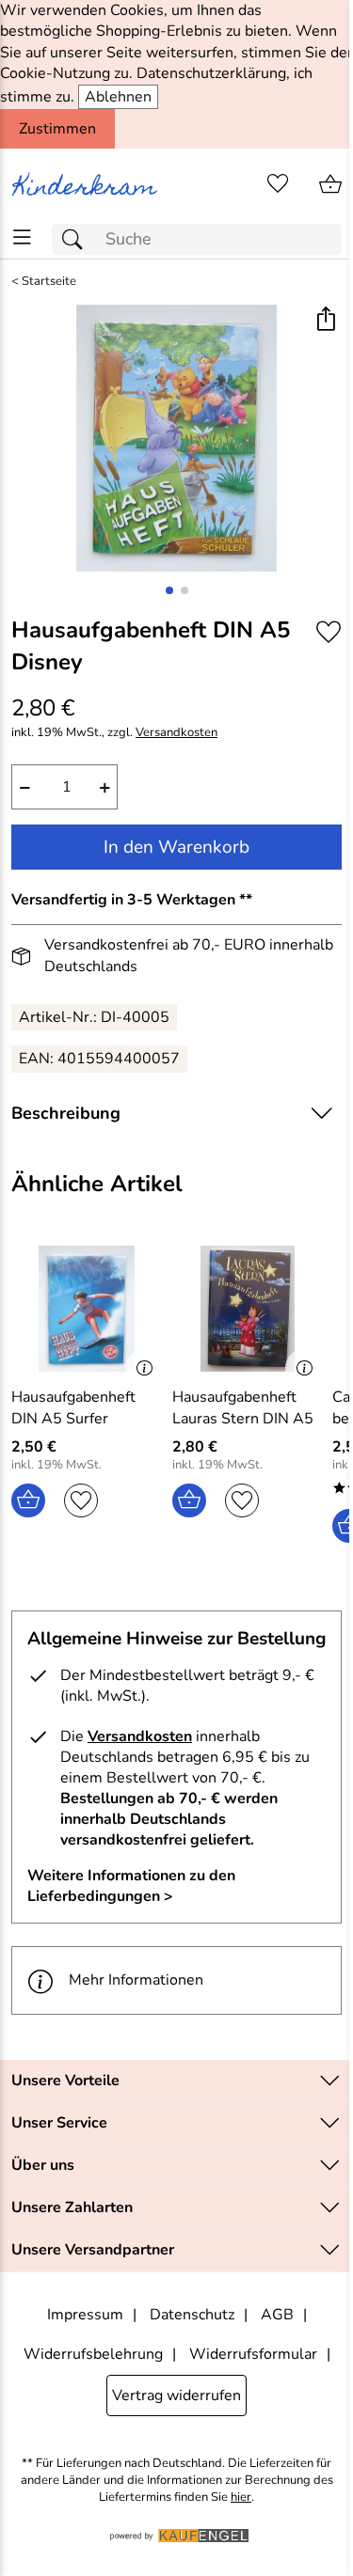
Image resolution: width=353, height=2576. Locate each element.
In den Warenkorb (176, 847)
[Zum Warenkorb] (330, 184)
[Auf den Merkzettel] (329, 631)
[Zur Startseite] (88, 184)
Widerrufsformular (253, 2354)
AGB (277, 2315)
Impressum (85, 2315)
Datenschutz (192, 2315)
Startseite (49, 282)
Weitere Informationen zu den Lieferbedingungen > (131, 1886)
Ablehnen (118, 97)
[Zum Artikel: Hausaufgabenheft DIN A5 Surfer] (87, 1309)
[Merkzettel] (278, 184)
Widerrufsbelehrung (93, 2354)
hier (241, 2497)
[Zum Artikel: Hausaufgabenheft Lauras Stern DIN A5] (248, 1309)
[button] (325, 321)
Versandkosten (176, 733)
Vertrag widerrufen (176, 2395)
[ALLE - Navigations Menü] (22, 237)
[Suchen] (77, 239)
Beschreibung (66, 1113)
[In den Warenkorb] (28, 1500)
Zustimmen (57, 129)
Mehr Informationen (136, 1980)
